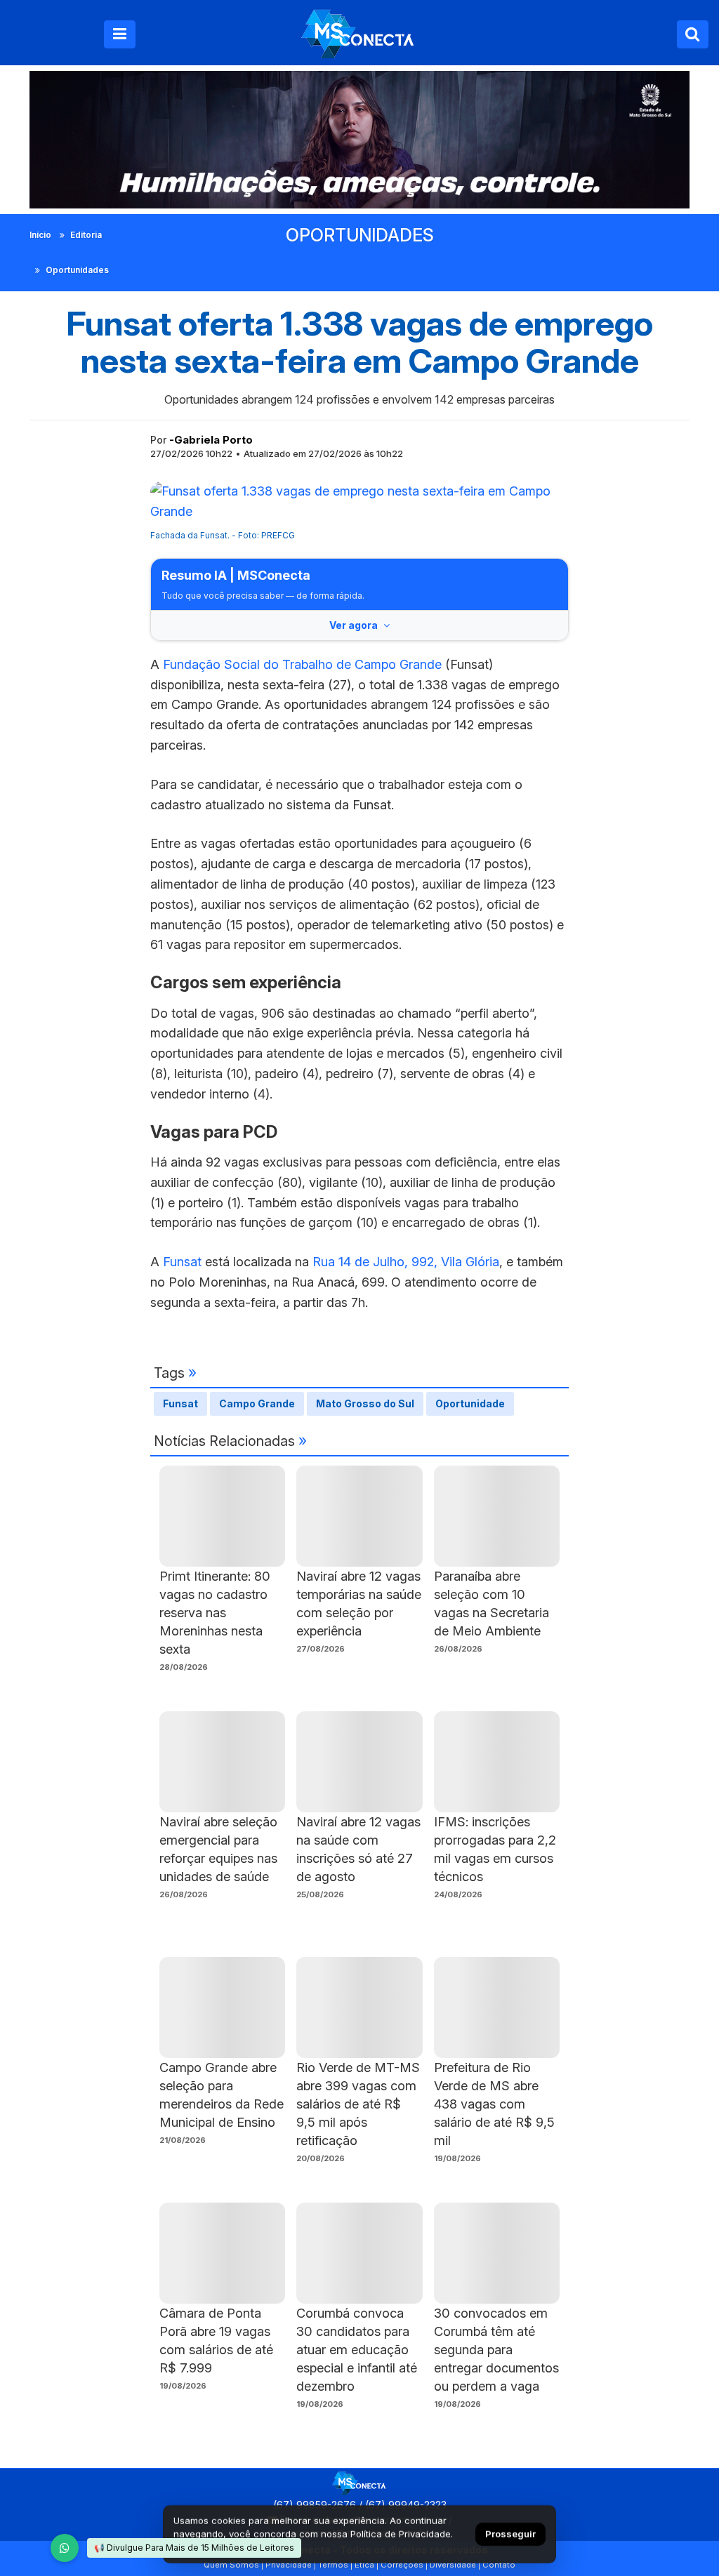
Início (40, 235)
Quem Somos (231, 2565)
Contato (499, 2565)
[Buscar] (693, 34)
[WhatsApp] (65, 2548)
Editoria (86, 235)
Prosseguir (510, 2534)
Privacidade (289, 2565)
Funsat (184, 1262)
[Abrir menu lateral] (120, 34)
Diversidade (453, 2565)
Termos (333, 2565)
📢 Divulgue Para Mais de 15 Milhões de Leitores (194, 2548)
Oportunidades (77, 270)
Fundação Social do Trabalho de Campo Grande (304, 664)
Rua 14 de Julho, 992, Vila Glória (406, 1262)
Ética (364, 2565)
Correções (402, 2565)
